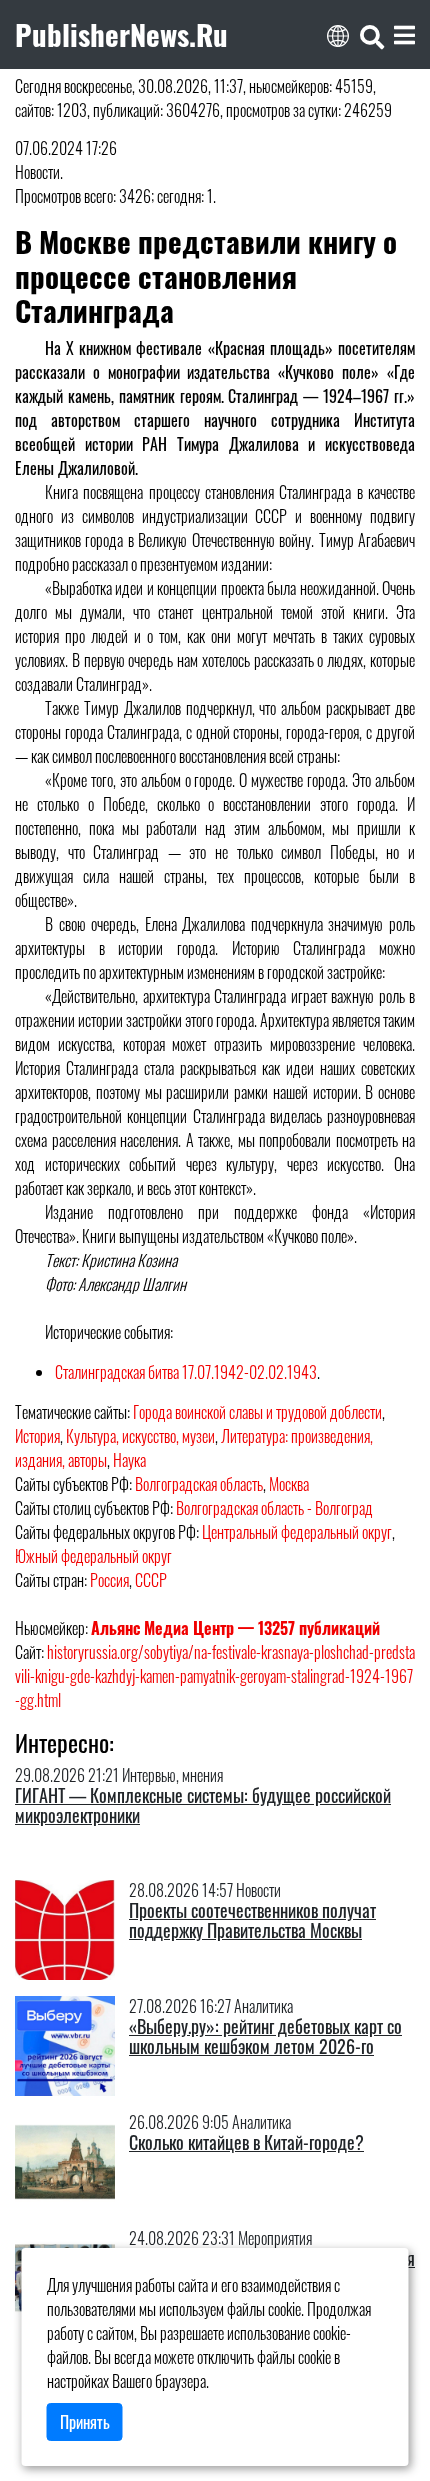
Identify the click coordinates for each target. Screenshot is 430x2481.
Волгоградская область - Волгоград (274, 1508)
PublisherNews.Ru (121, 34)
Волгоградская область (199, 1484)
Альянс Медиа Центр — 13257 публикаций (235, 1628)
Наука (129, 1460)
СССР (151, 1580)
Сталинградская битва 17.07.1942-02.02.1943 (186, 1372)
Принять (85, 2422)
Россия (109, 1580)
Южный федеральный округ (93, 1556)
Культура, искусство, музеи (140, 1436)
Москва (289, 1484)
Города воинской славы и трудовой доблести (257, 1412)
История (37, 1436)
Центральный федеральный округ (297, 1532)
